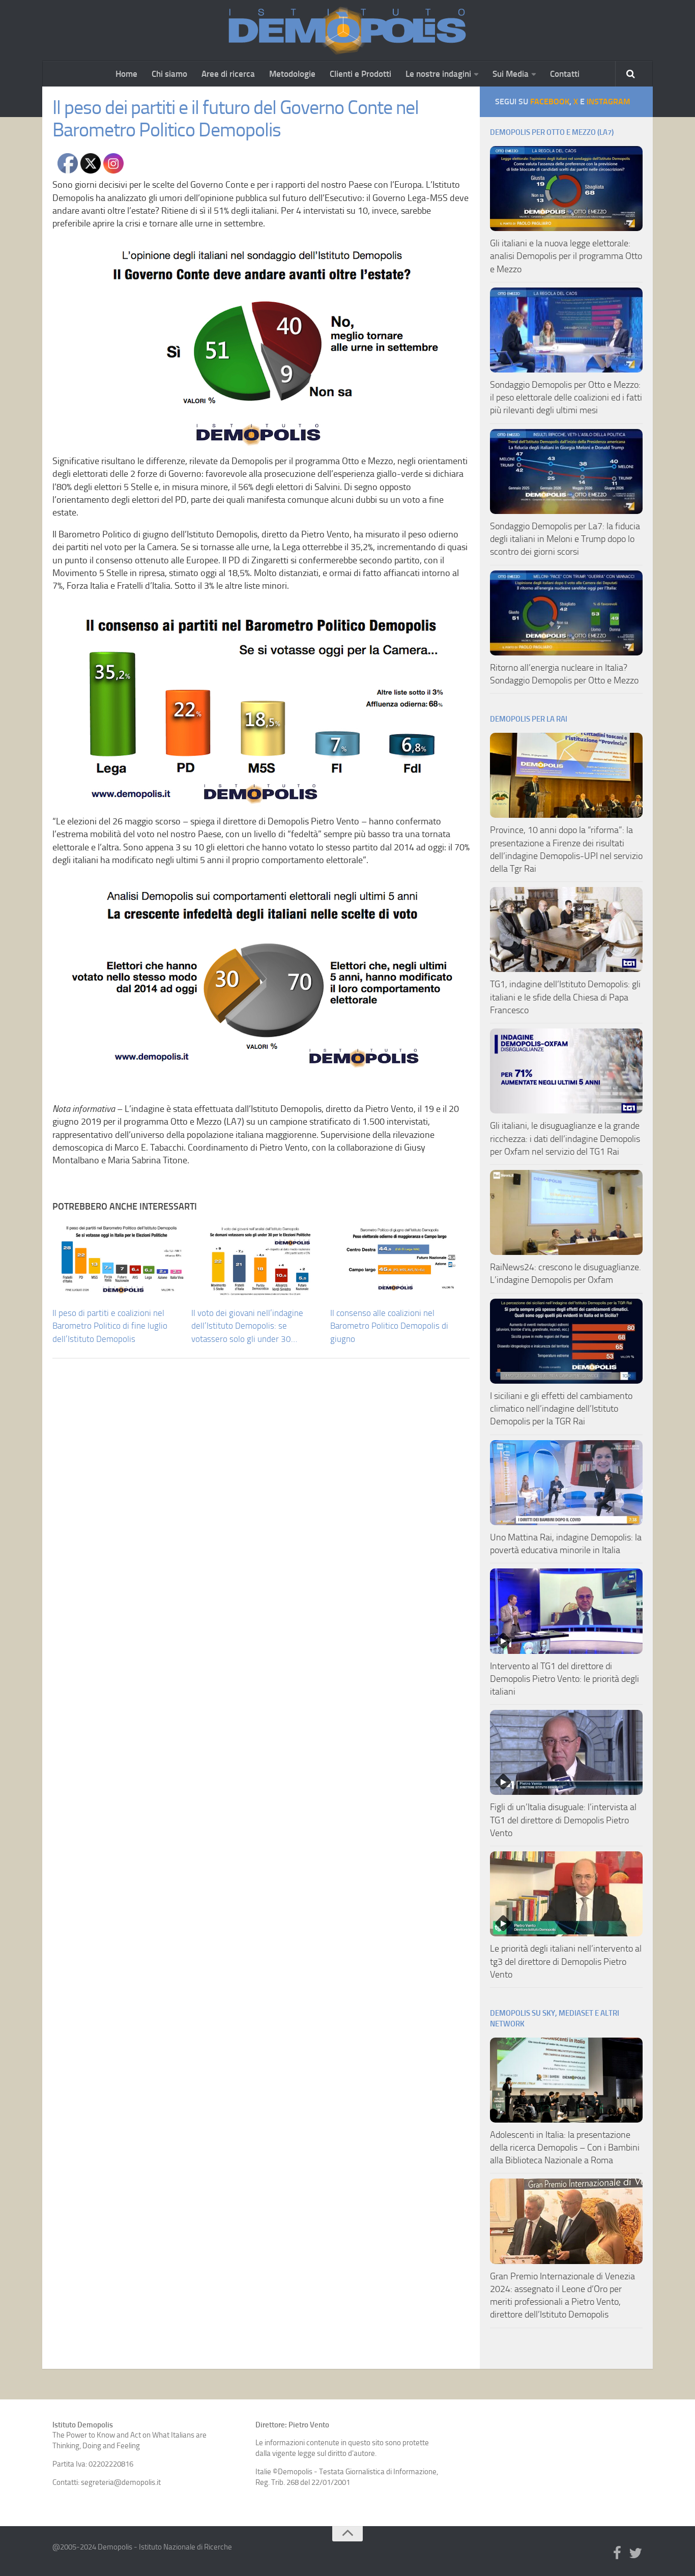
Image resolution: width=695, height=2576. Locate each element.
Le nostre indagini (438, 74)
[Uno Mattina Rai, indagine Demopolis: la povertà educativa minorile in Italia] (566, 1483)
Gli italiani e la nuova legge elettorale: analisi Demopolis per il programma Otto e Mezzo (566, 256)
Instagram (609, 102)
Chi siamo (169, 74)
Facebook (550, 102)
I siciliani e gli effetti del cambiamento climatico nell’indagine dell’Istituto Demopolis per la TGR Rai (561, 1409)
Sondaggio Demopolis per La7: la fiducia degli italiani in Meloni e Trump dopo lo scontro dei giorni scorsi (565, 539)
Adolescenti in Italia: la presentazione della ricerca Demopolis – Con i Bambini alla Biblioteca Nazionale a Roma (565, 2148)
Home (126, 74)
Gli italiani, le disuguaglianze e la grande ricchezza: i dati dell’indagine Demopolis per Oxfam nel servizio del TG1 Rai (565, 1138)
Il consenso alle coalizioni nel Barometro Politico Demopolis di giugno (389, 1326)
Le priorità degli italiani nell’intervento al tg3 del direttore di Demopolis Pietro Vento (566, 1961)
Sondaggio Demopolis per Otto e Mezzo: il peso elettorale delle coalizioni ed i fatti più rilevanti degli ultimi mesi (566, 397)
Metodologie (292, 74)
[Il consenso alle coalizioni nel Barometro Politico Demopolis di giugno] (399, 1260)
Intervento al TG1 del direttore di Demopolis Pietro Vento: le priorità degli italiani (564, 1679)
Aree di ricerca (228, 74)
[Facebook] (617, 2554)
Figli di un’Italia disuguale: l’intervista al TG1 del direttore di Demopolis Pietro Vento (563, 1820)
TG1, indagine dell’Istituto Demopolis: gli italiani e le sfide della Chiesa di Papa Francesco (565, 997)
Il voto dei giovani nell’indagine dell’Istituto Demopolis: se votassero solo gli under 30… (247, 1326)
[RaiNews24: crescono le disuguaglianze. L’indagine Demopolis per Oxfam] (566, 1212)
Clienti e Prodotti (360, 74)
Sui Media (511, 74)
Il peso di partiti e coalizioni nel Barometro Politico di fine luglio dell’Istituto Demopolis (110, 1326)
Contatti (565, 74)
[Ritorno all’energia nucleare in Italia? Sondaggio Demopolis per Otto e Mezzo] (566, 613)
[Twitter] (635, 2554)
